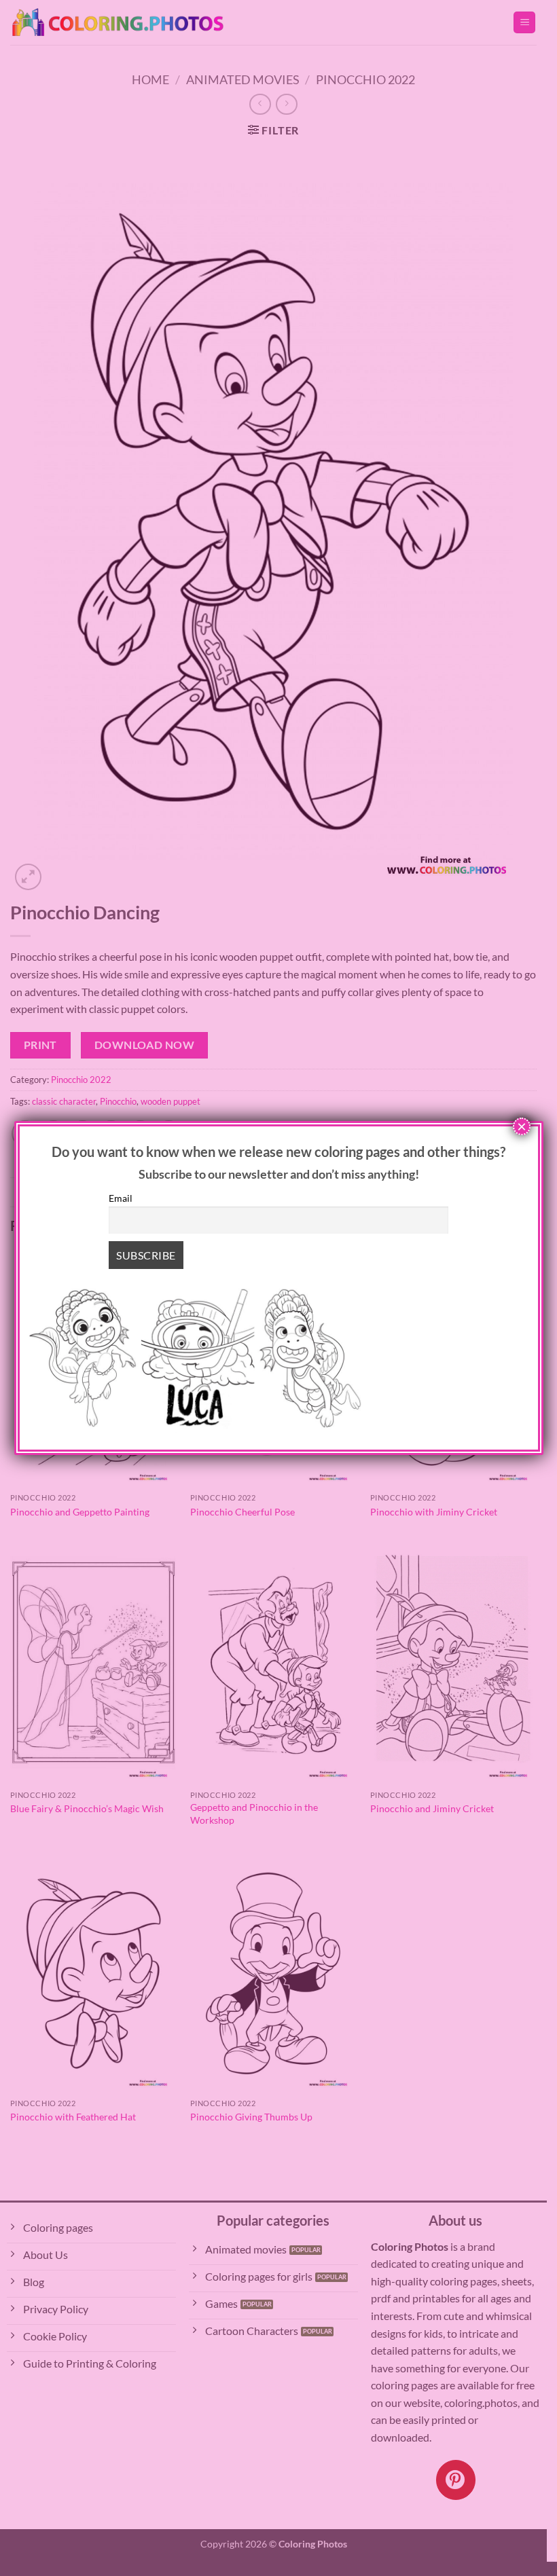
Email (121, 1198)
